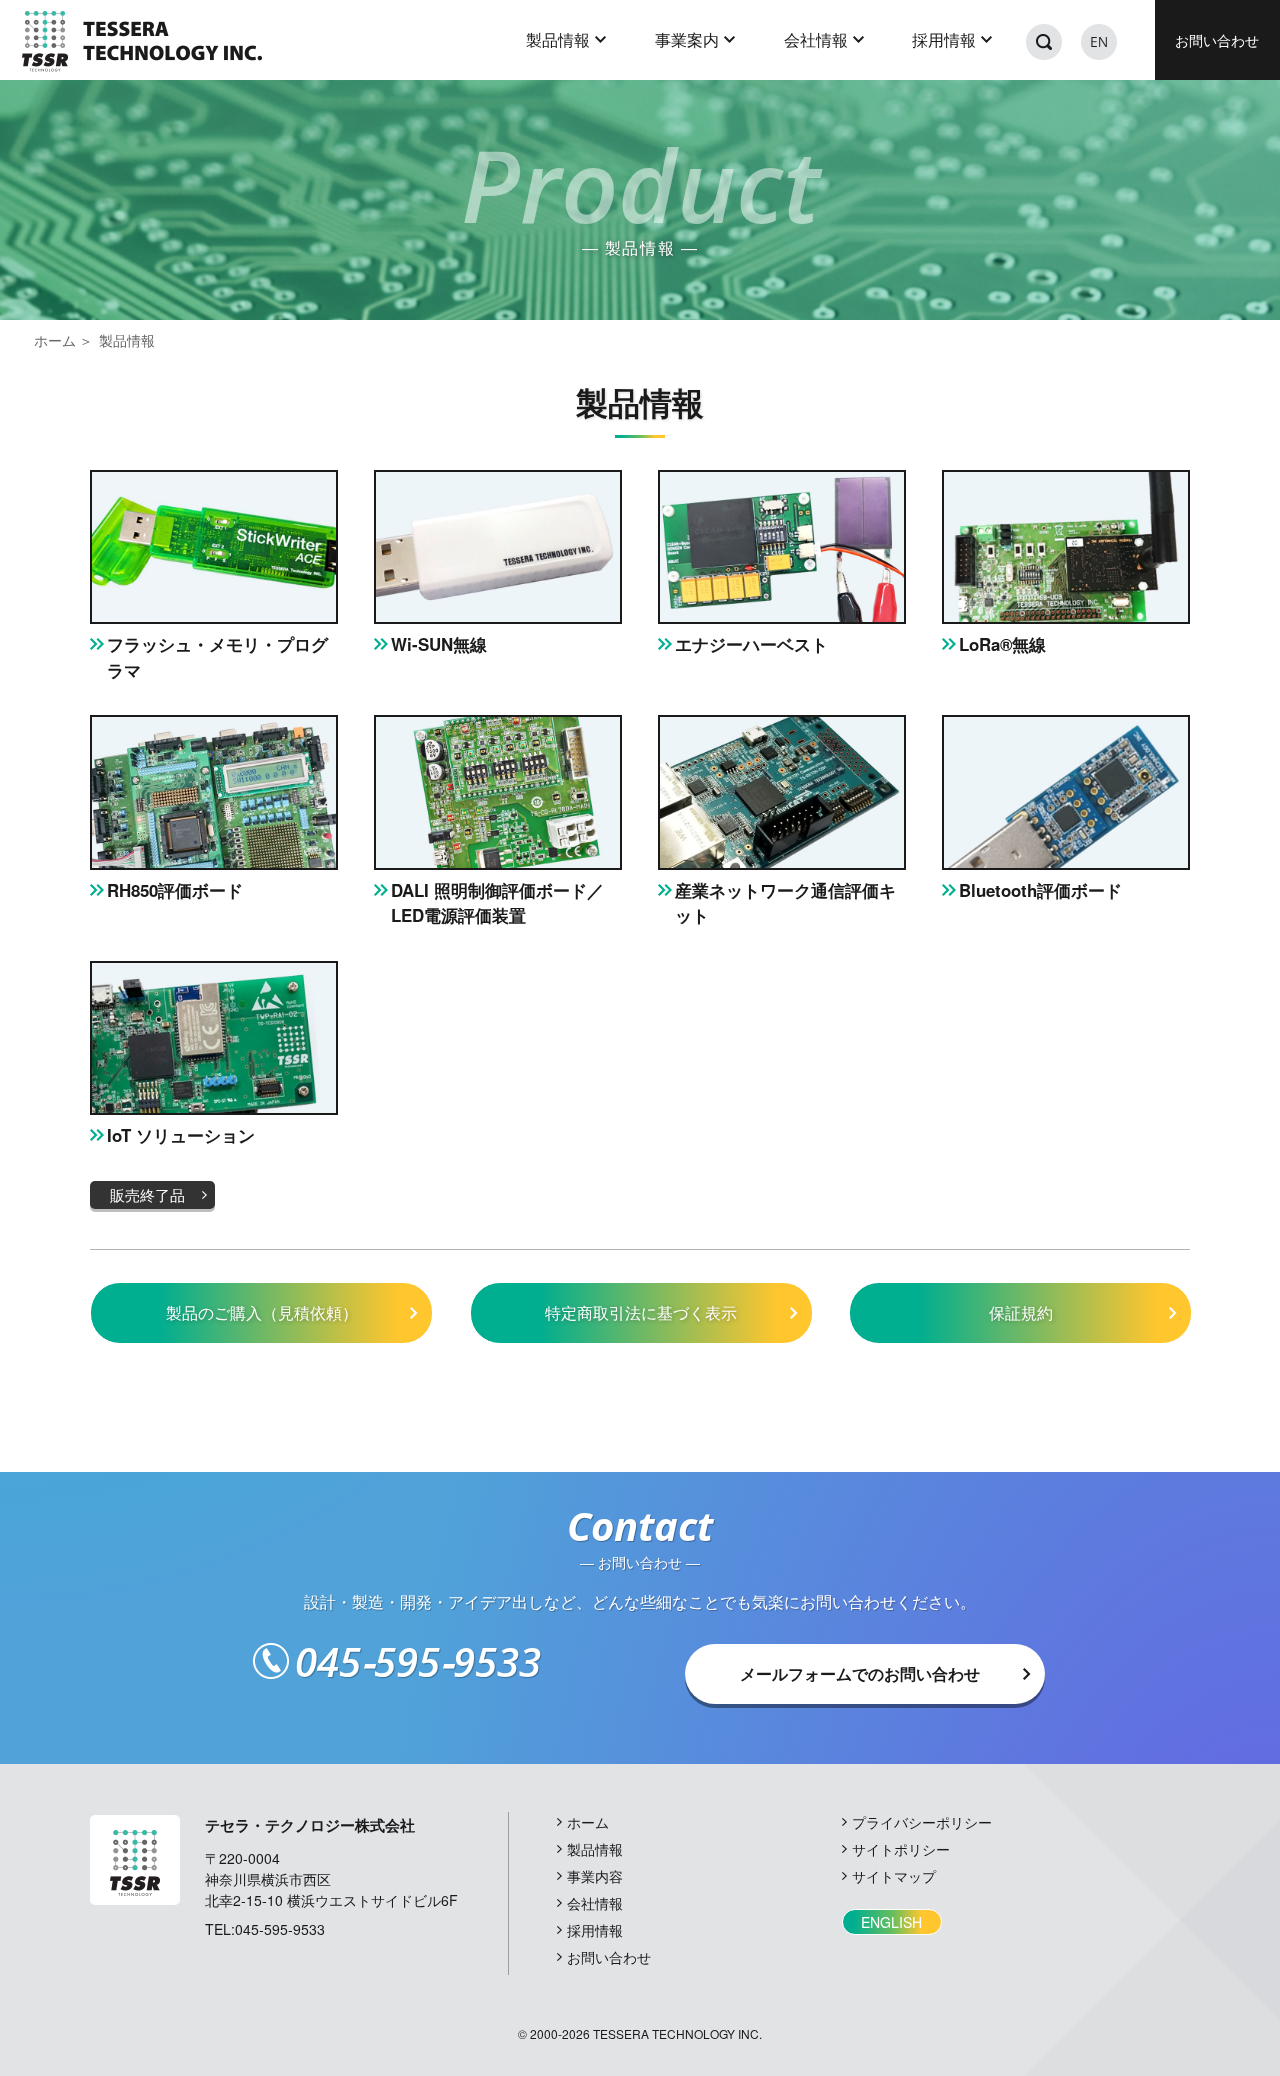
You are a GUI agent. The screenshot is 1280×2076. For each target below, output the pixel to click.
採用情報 (595, 1930)
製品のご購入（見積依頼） (262, 1312)
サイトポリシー (901, 1849)
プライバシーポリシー (922, 1822)
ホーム (55, 340)
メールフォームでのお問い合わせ (860, 1673)
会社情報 (595, 1903)
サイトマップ (894, 1876)
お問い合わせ (1217, 40)
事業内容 (595, 1876)
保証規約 (1021, 1312)
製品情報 (595, 1849)
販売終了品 (147, 1194)
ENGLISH (891, 1922)
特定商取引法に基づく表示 (641, 1312)
